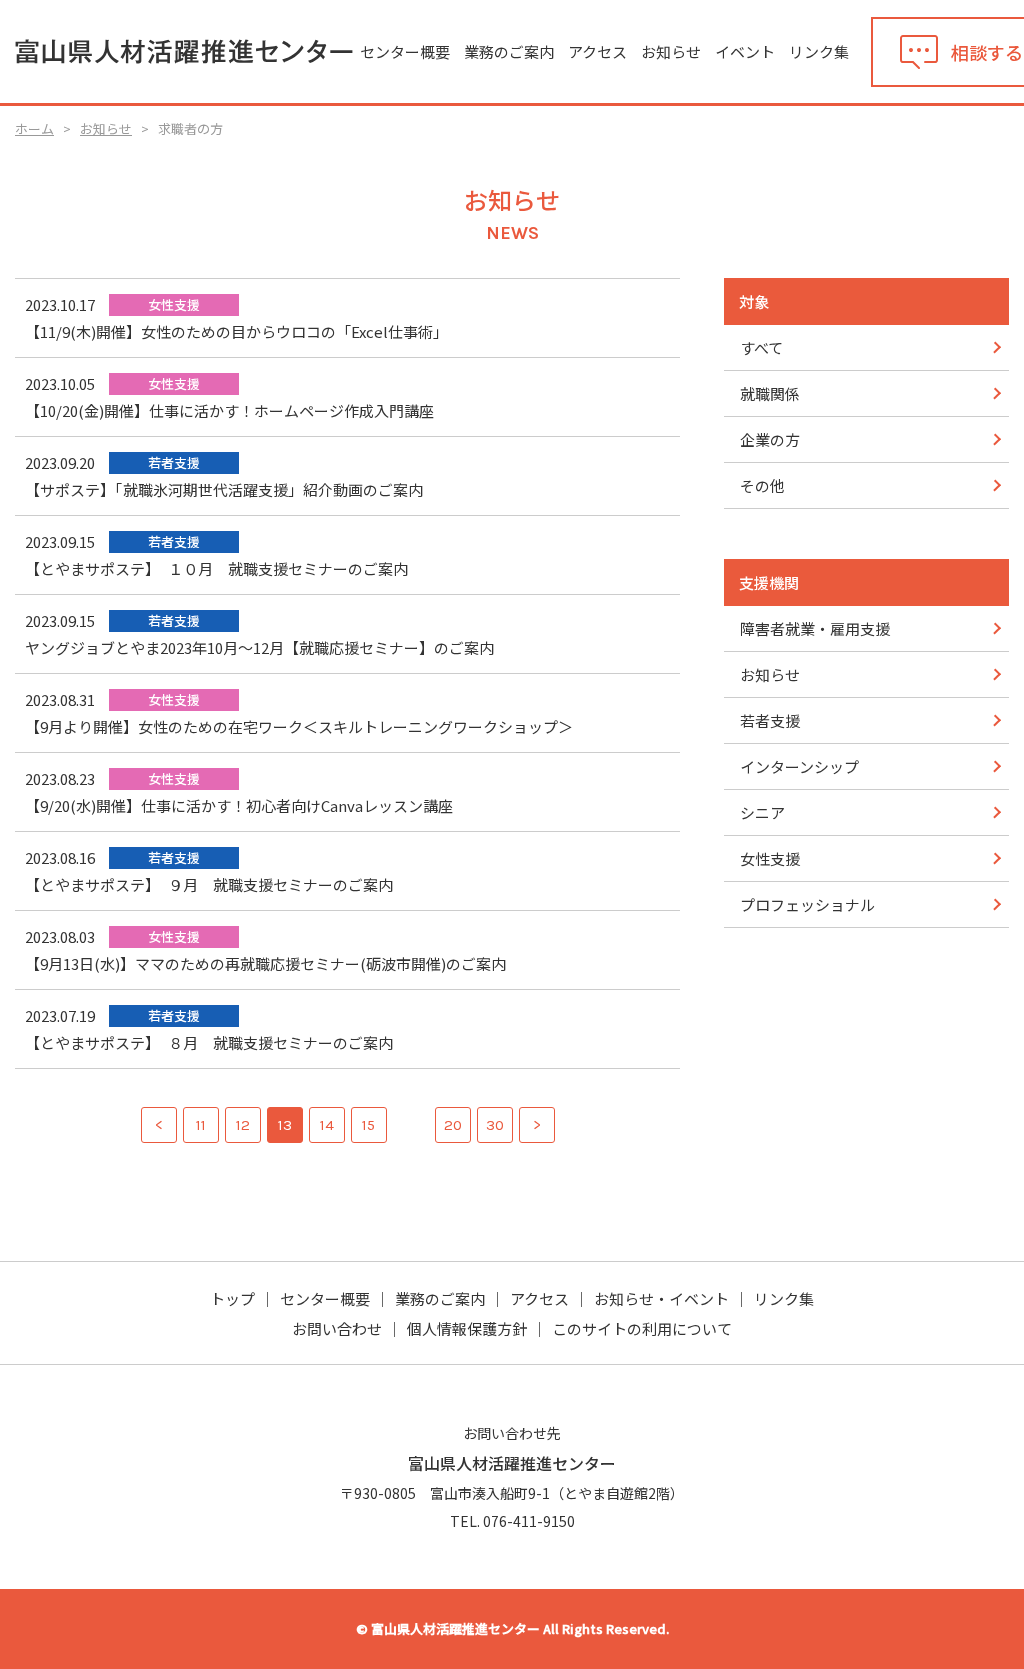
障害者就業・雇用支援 (815, 628)
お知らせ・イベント (661, 1298)
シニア (762, 812)
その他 (762, 485)
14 (327, 1125)
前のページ (159, 1125)
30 (495, 1125)
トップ (232, 1298)
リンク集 (819, 51)
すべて (761, 347)
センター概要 (405, 51)
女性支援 (770, 858)
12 (243, 1125)
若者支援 (770, 720)
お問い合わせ (337, 1328)
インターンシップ (799, 766)
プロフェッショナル (807, 904)
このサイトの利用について (642, 1328)
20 (453, 1125)
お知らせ (671, 51)
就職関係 (770, 393)
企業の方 (770, 439)
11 (201, 1125)
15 (368, 1125)
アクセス (597, 51)
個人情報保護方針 (467, 1328)
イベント (745, 51)
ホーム (34, 128)
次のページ (537, 1125)
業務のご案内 (509, 51)
